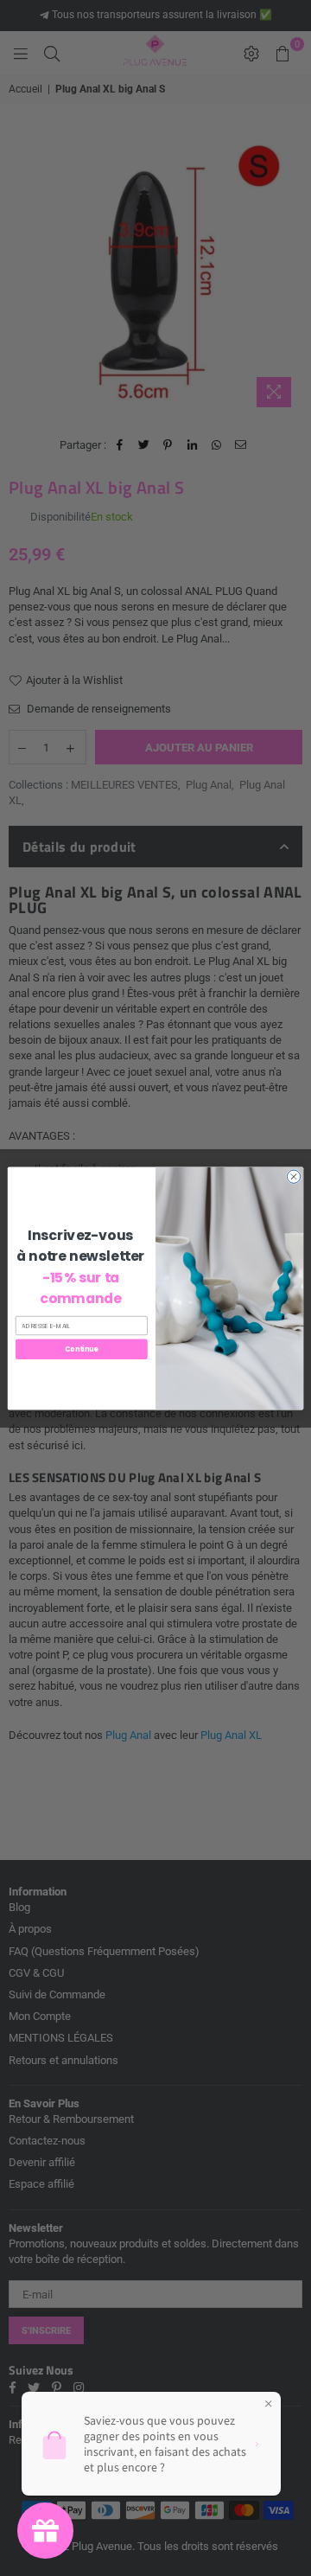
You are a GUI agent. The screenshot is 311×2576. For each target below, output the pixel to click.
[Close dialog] (293, 1176)
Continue (81, 1349)
